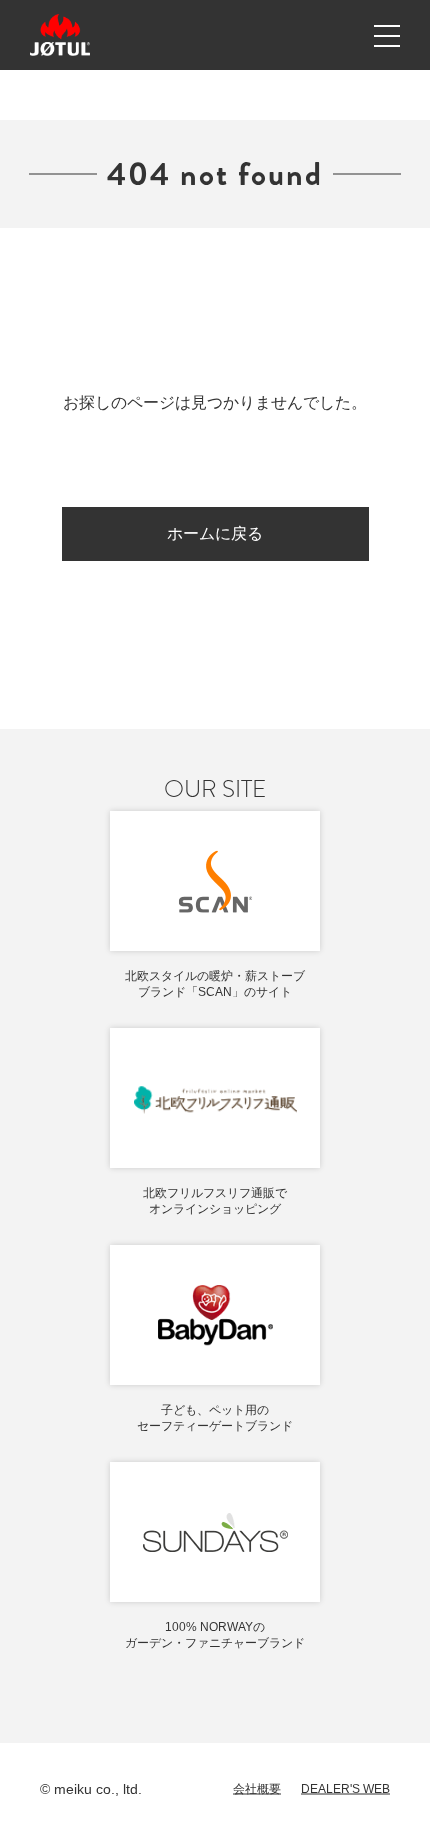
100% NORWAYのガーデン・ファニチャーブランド (215, 1635)
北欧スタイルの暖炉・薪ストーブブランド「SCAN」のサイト (215, 984)
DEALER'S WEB (345, 1789)
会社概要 (257, 1789)
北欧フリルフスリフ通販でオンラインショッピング (215, 1201)
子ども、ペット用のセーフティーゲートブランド (215, 1418)
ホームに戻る (215, 533)
